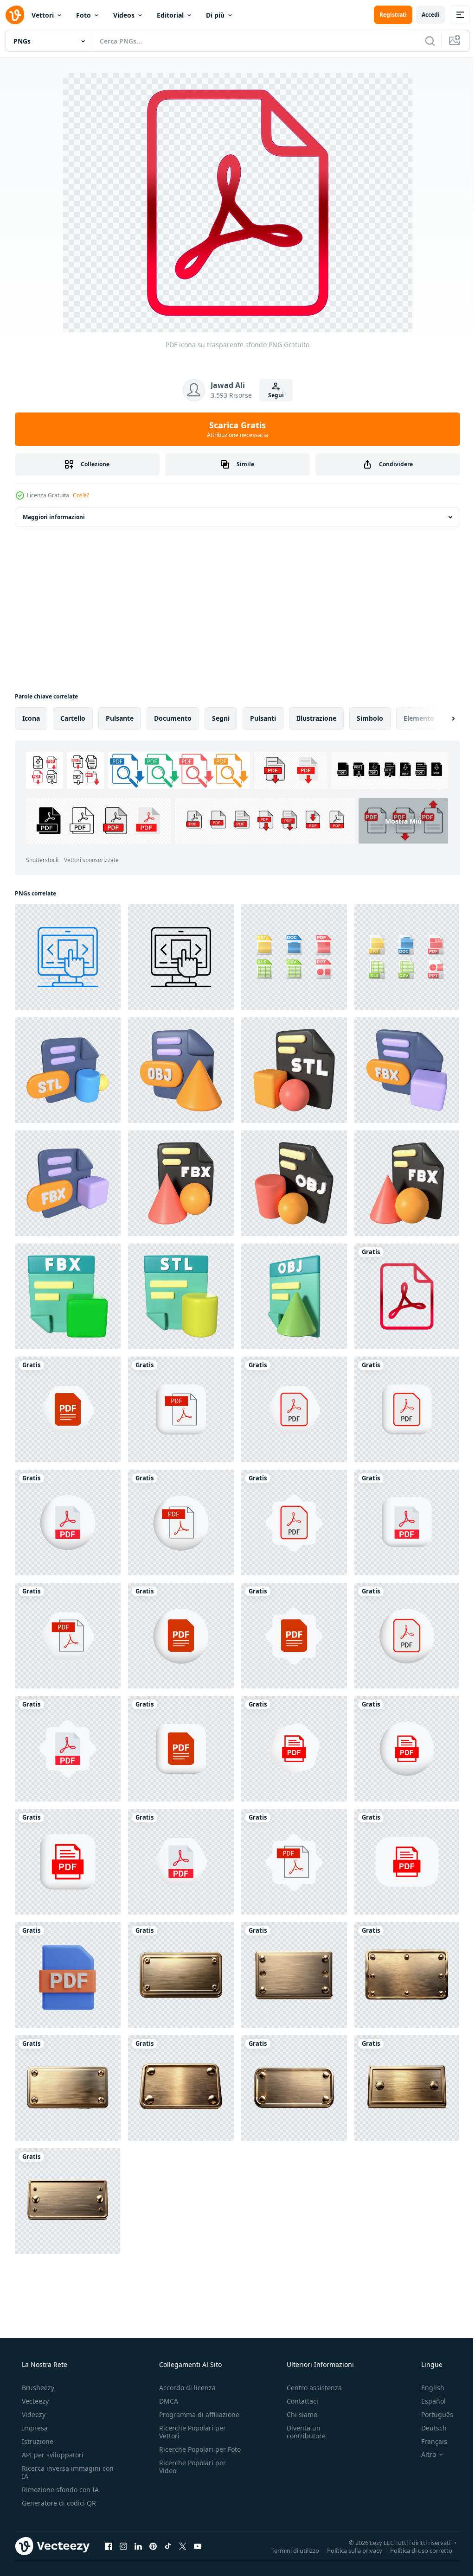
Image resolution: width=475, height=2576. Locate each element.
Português (431, 2414)
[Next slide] (438, 718)
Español (427, 2401)
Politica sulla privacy (348, 2550)
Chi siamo (297, 2414)
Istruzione (37, 2441)
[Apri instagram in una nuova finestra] (123, 2546)
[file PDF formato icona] (68, 1409)
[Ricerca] (423, 41)
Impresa (34, 2428)
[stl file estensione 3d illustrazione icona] (68, 1070)
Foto (83, 15)
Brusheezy (37, 2388)
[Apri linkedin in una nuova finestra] (138, 2546)
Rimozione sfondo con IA (59, 2490)
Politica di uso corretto (414, 2550)
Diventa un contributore (302, 2432)
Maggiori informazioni (54, 517)
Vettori (43, 15)
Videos (124, 15)
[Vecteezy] (15, 15)
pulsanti (263, 718)
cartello (73, 718)
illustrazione (316, 718)
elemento (419, 718)
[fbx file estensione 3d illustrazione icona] (407, 1070)
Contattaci (298, 2401)
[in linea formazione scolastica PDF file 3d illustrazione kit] (68, 1975)
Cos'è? (81, 495)
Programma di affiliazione (196, 2414)
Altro (423, 2455)
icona (31, 718)
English (427, 2388)
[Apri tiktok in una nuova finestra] (168, 2546)
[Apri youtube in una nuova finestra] (198, 2546)
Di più (215, 15)
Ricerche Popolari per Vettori (190, 2432)
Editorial (170, 15)
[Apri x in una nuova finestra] (183, 2546)
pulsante (120, 718)
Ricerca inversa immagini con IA (60, 2472)
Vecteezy (34, 2401)
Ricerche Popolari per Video (190, 2474)
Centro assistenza (310, 2388)
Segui (272, 395)
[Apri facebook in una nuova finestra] (109, 2546)
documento (173, 718)
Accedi (424, 15)
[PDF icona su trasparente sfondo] (407, 1296)
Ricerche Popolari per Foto (190, 2453)
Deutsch (428, 2428)
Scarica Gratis (234, 429)
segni (221, 718)
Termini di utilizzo (288, 2550)
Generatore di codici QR (58, 2503)
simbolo (370, 718)
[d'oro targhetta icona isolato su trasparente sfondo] (181, 1975)
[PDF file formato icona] (294, 1749)
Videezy (33, 2414)
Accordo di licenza (185, 2388)
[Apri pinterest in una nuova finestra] (153, 2546)
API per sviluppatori (52, 2455)
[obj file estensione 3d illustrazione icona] (181, 1070)
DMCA (166, 2401)
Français (428, 2441)
